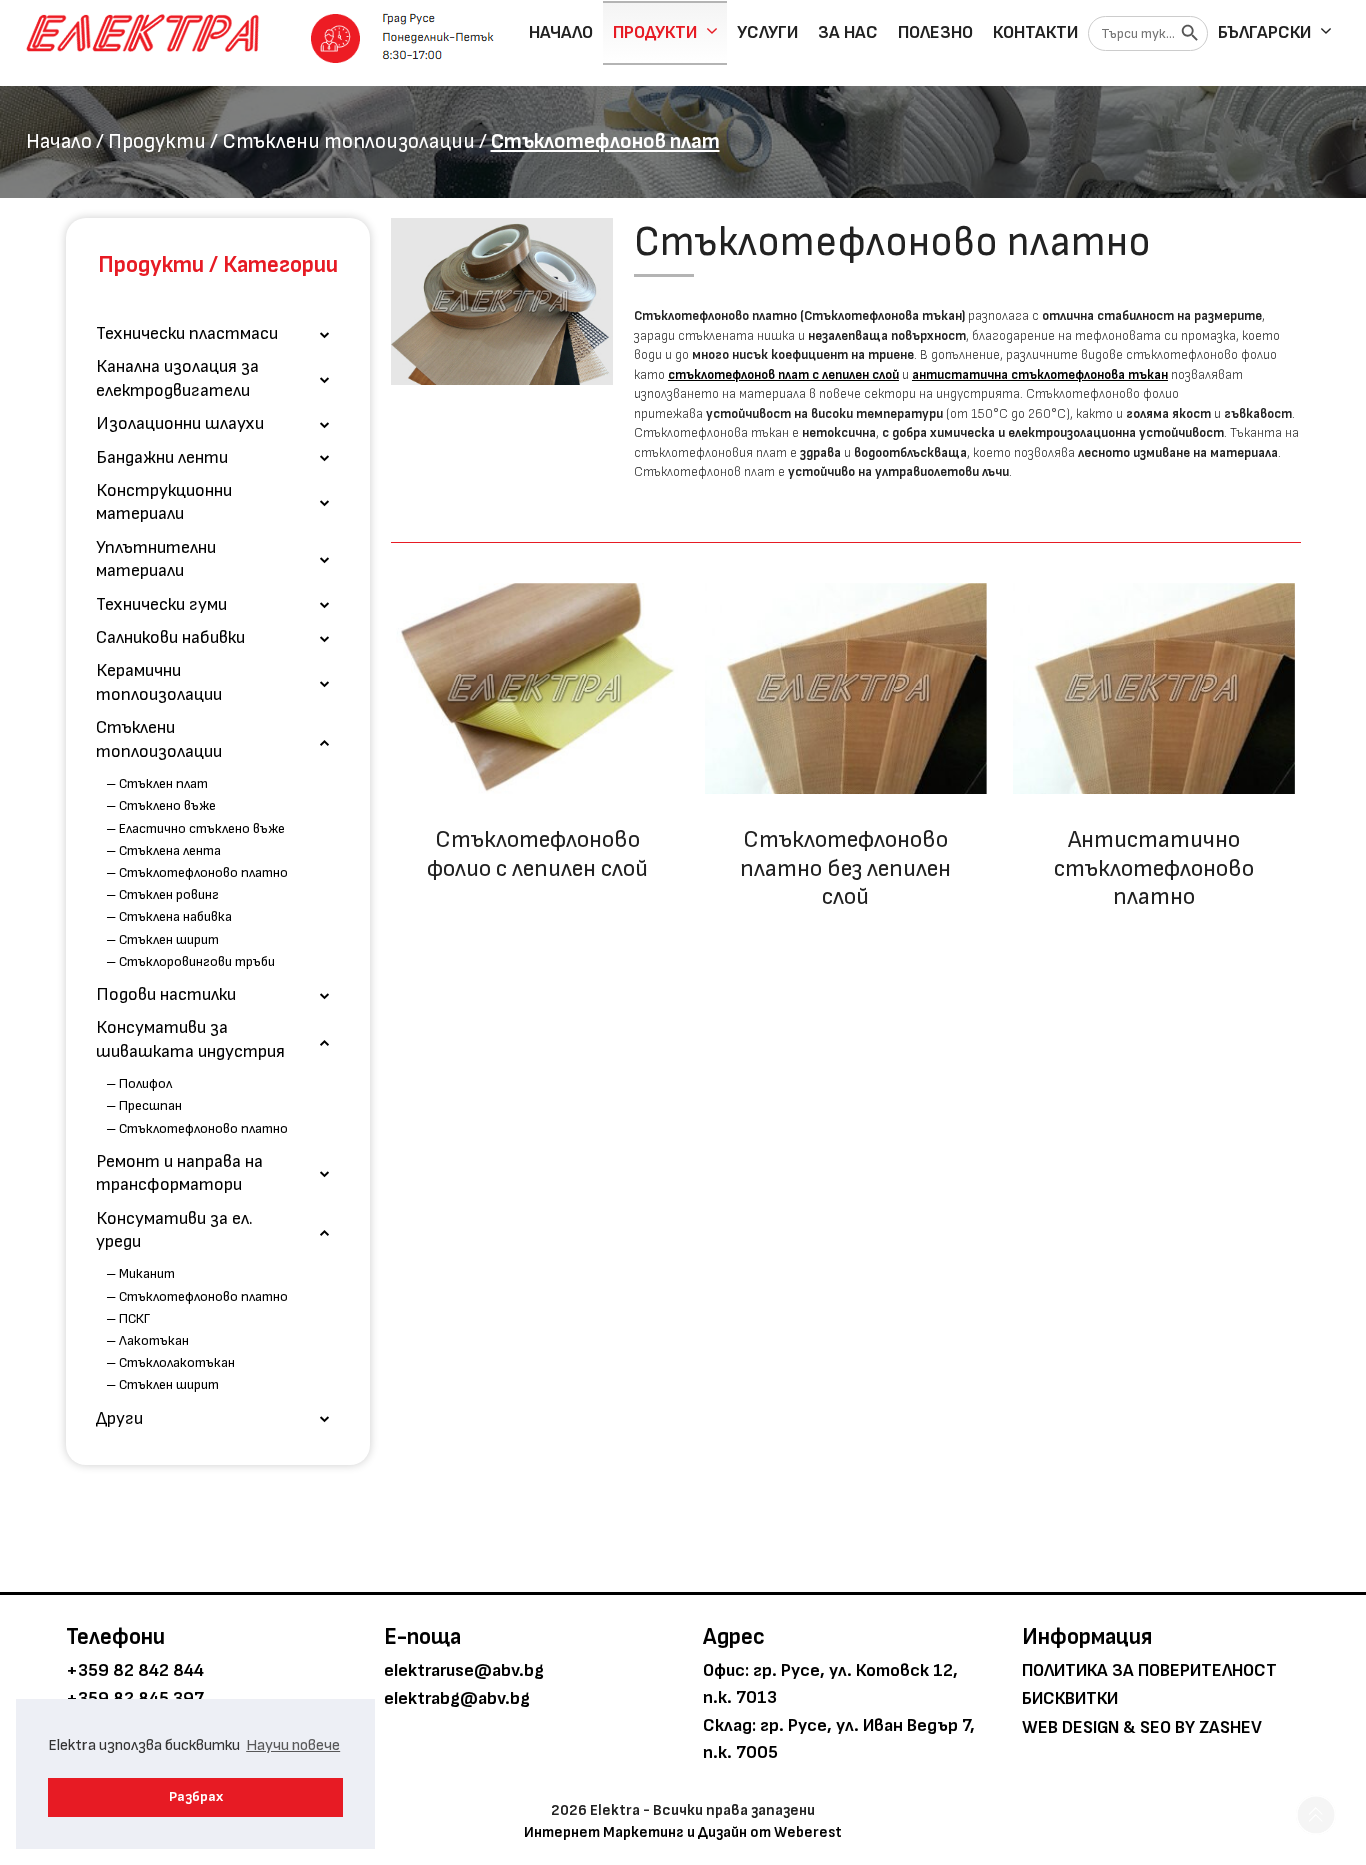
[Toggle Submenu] (325, 333)
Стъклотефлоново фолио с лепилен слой (537, 854)
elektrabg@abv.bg (457, 1698)
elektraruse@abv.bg (464, 1670)
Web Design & (1079, 1727)
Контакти (1035, 32)
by (1185, 1727)
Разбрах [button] (196, 1796)
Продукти (655, 32)
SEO (1155, 1727)
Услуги (767, 32)
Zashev (1230, 1727)
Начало (561, 32)
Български (1264, 32)
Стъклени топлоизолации (348, 141)
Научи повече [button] (293, 1745)
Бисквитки (1070, 1698)
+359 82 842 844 (135, 1670)
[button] (1316, 1815)
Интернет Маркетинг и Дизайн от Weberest (683, 1832)
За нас (848, 32)
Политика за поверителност (1149, 1670)
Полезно (935, 32)
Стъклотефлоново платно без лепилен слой (845, 868)
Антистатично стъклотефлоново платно (1154, 868)
